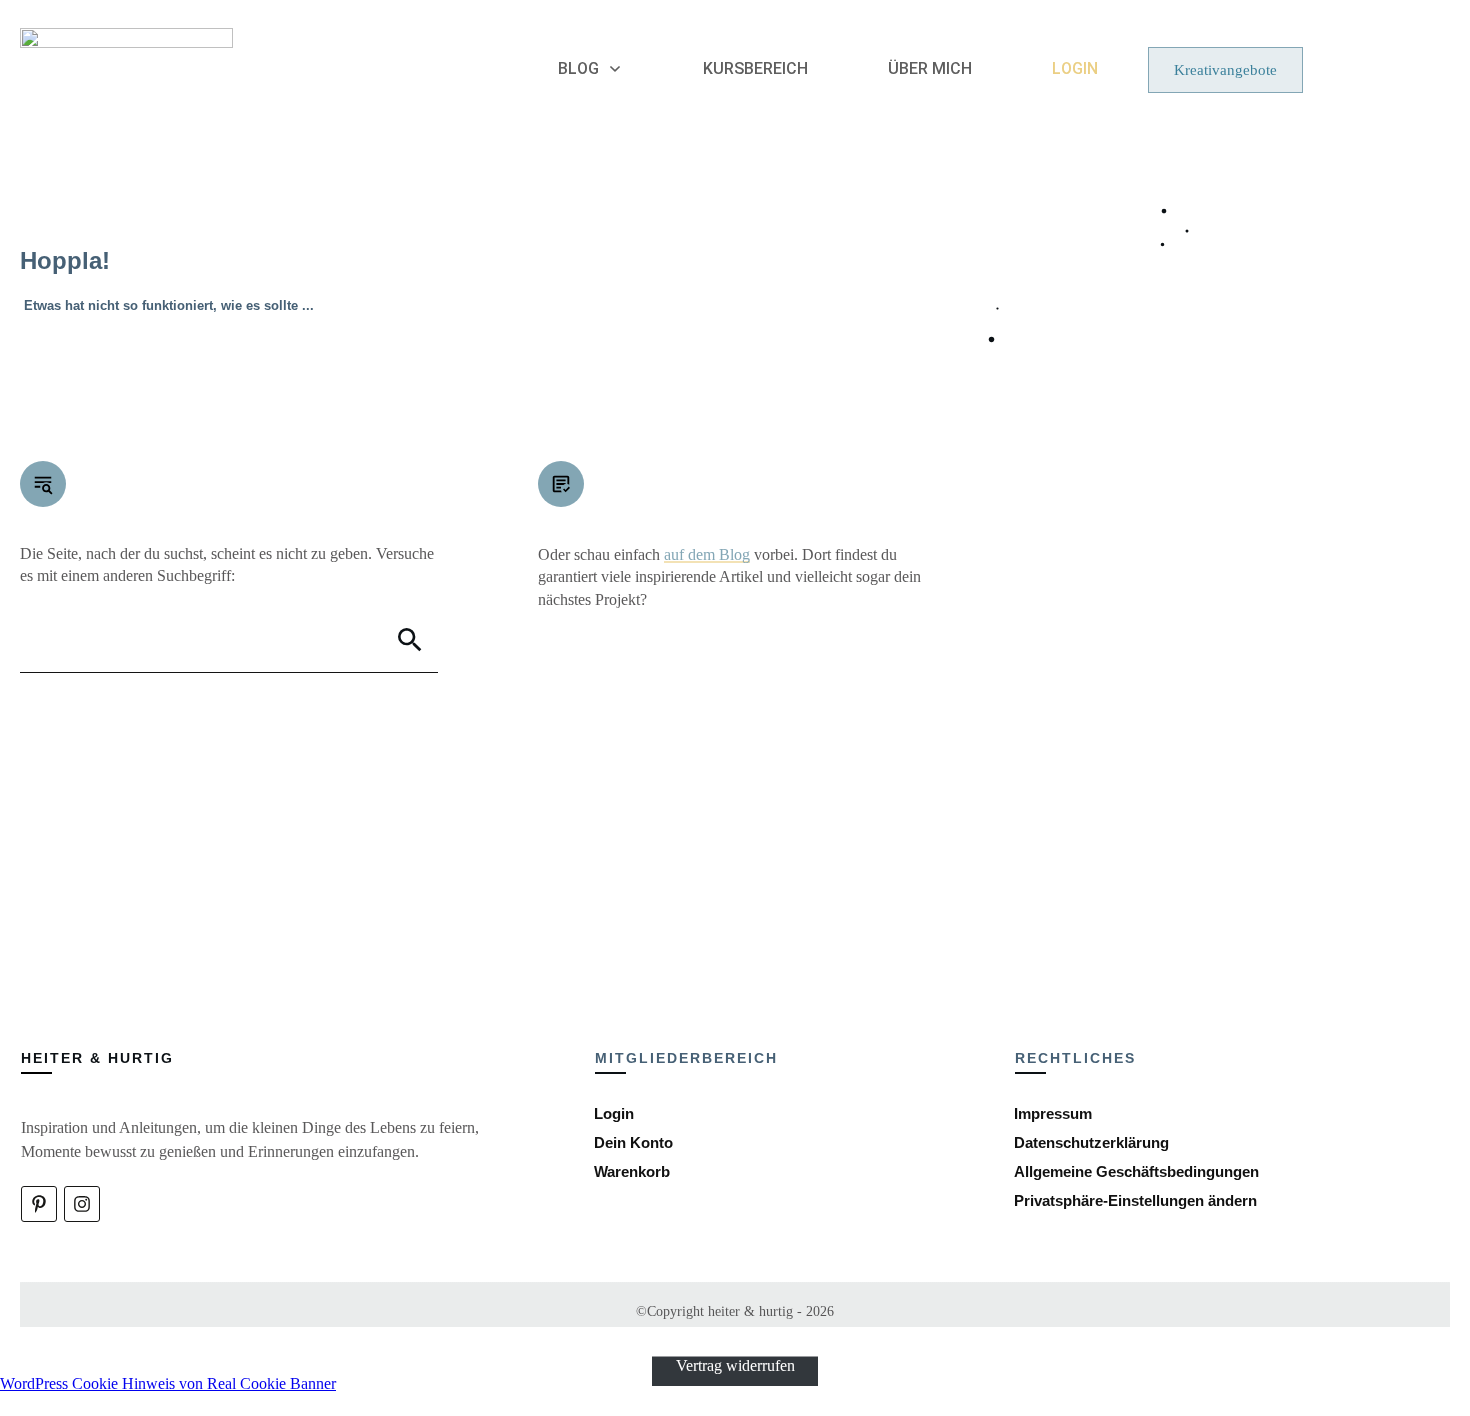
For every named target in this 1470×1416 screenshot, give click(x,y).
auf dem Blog (707, 554)
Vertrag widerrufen (735, 1365)
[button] (1135, 1200)
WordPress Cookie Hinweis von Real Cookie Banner (168, 1383)
